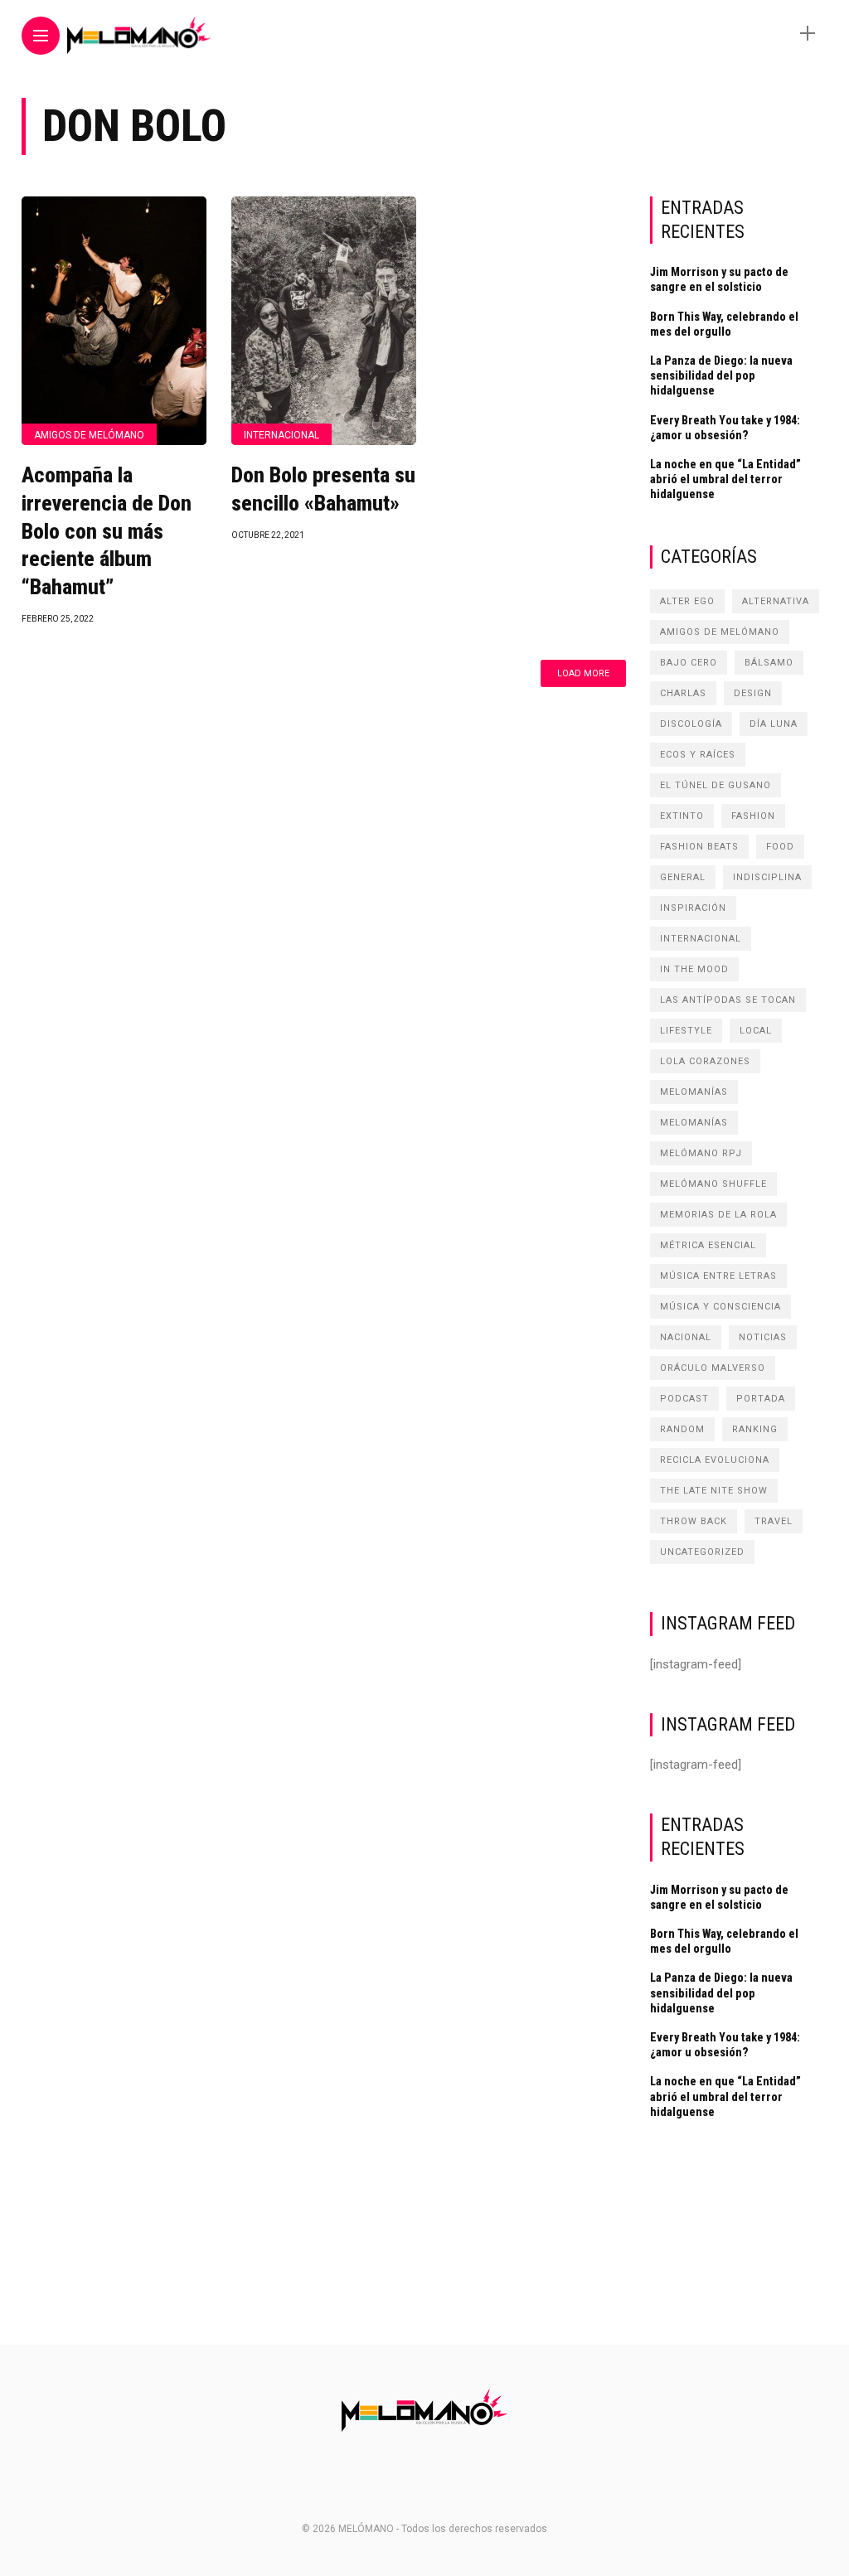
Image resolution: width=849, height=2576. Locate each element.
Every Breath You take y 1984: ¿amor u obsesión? (725, 428)
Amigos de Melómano (89, 435)
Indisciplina (767, 877)
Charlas (683, 693)
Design (753, 693)
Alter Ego (687, 601)
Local (756, 1031)
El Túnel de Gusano (716, 785)
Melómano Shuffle (713, 1184)
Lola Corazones (705, 1061)
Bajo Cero (689, 663)
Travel (774, 1521)
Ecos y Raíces (698, 755)
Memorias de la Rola (718, 1215)
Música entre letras (718, 1276)
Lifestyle (686, 1031)
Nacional (686, 1337)
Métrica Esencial (708, 1245)
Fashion (753, 816)
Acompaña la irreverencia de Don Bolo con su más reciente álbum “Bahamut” (107, 531)
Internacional (281, 435)
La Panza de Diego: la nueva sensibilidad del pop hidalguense (721, 375)
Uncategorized (702, 1552)
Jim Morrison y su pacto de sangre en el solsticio (719, 279)
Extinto (682, 816)
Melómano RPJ (701, 1153)
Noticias (763, 1337)
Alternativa (776, 601)
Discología (691, 724)
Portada (761, 1399)
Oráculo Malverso (713, 1368)
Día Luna (774, 724)
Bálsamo (769, 663)
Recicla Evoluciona (715, 1460)
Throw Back (694, 1521)
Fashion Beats (699, 847)
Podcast (684, 1399)
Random (682, 1429)
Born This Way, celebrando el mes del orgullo (724, 324)
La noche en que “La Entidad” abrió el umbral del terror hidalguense (725, 479)
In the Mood (694, 969)
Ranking (755, 1429)
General (683, 877)
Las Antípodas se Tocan (728, 1000)
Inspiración (693, 908)
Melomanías (694, 1092)
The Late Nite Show (714, 1491)
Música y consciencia (720, 1307)
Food (780, 847)
